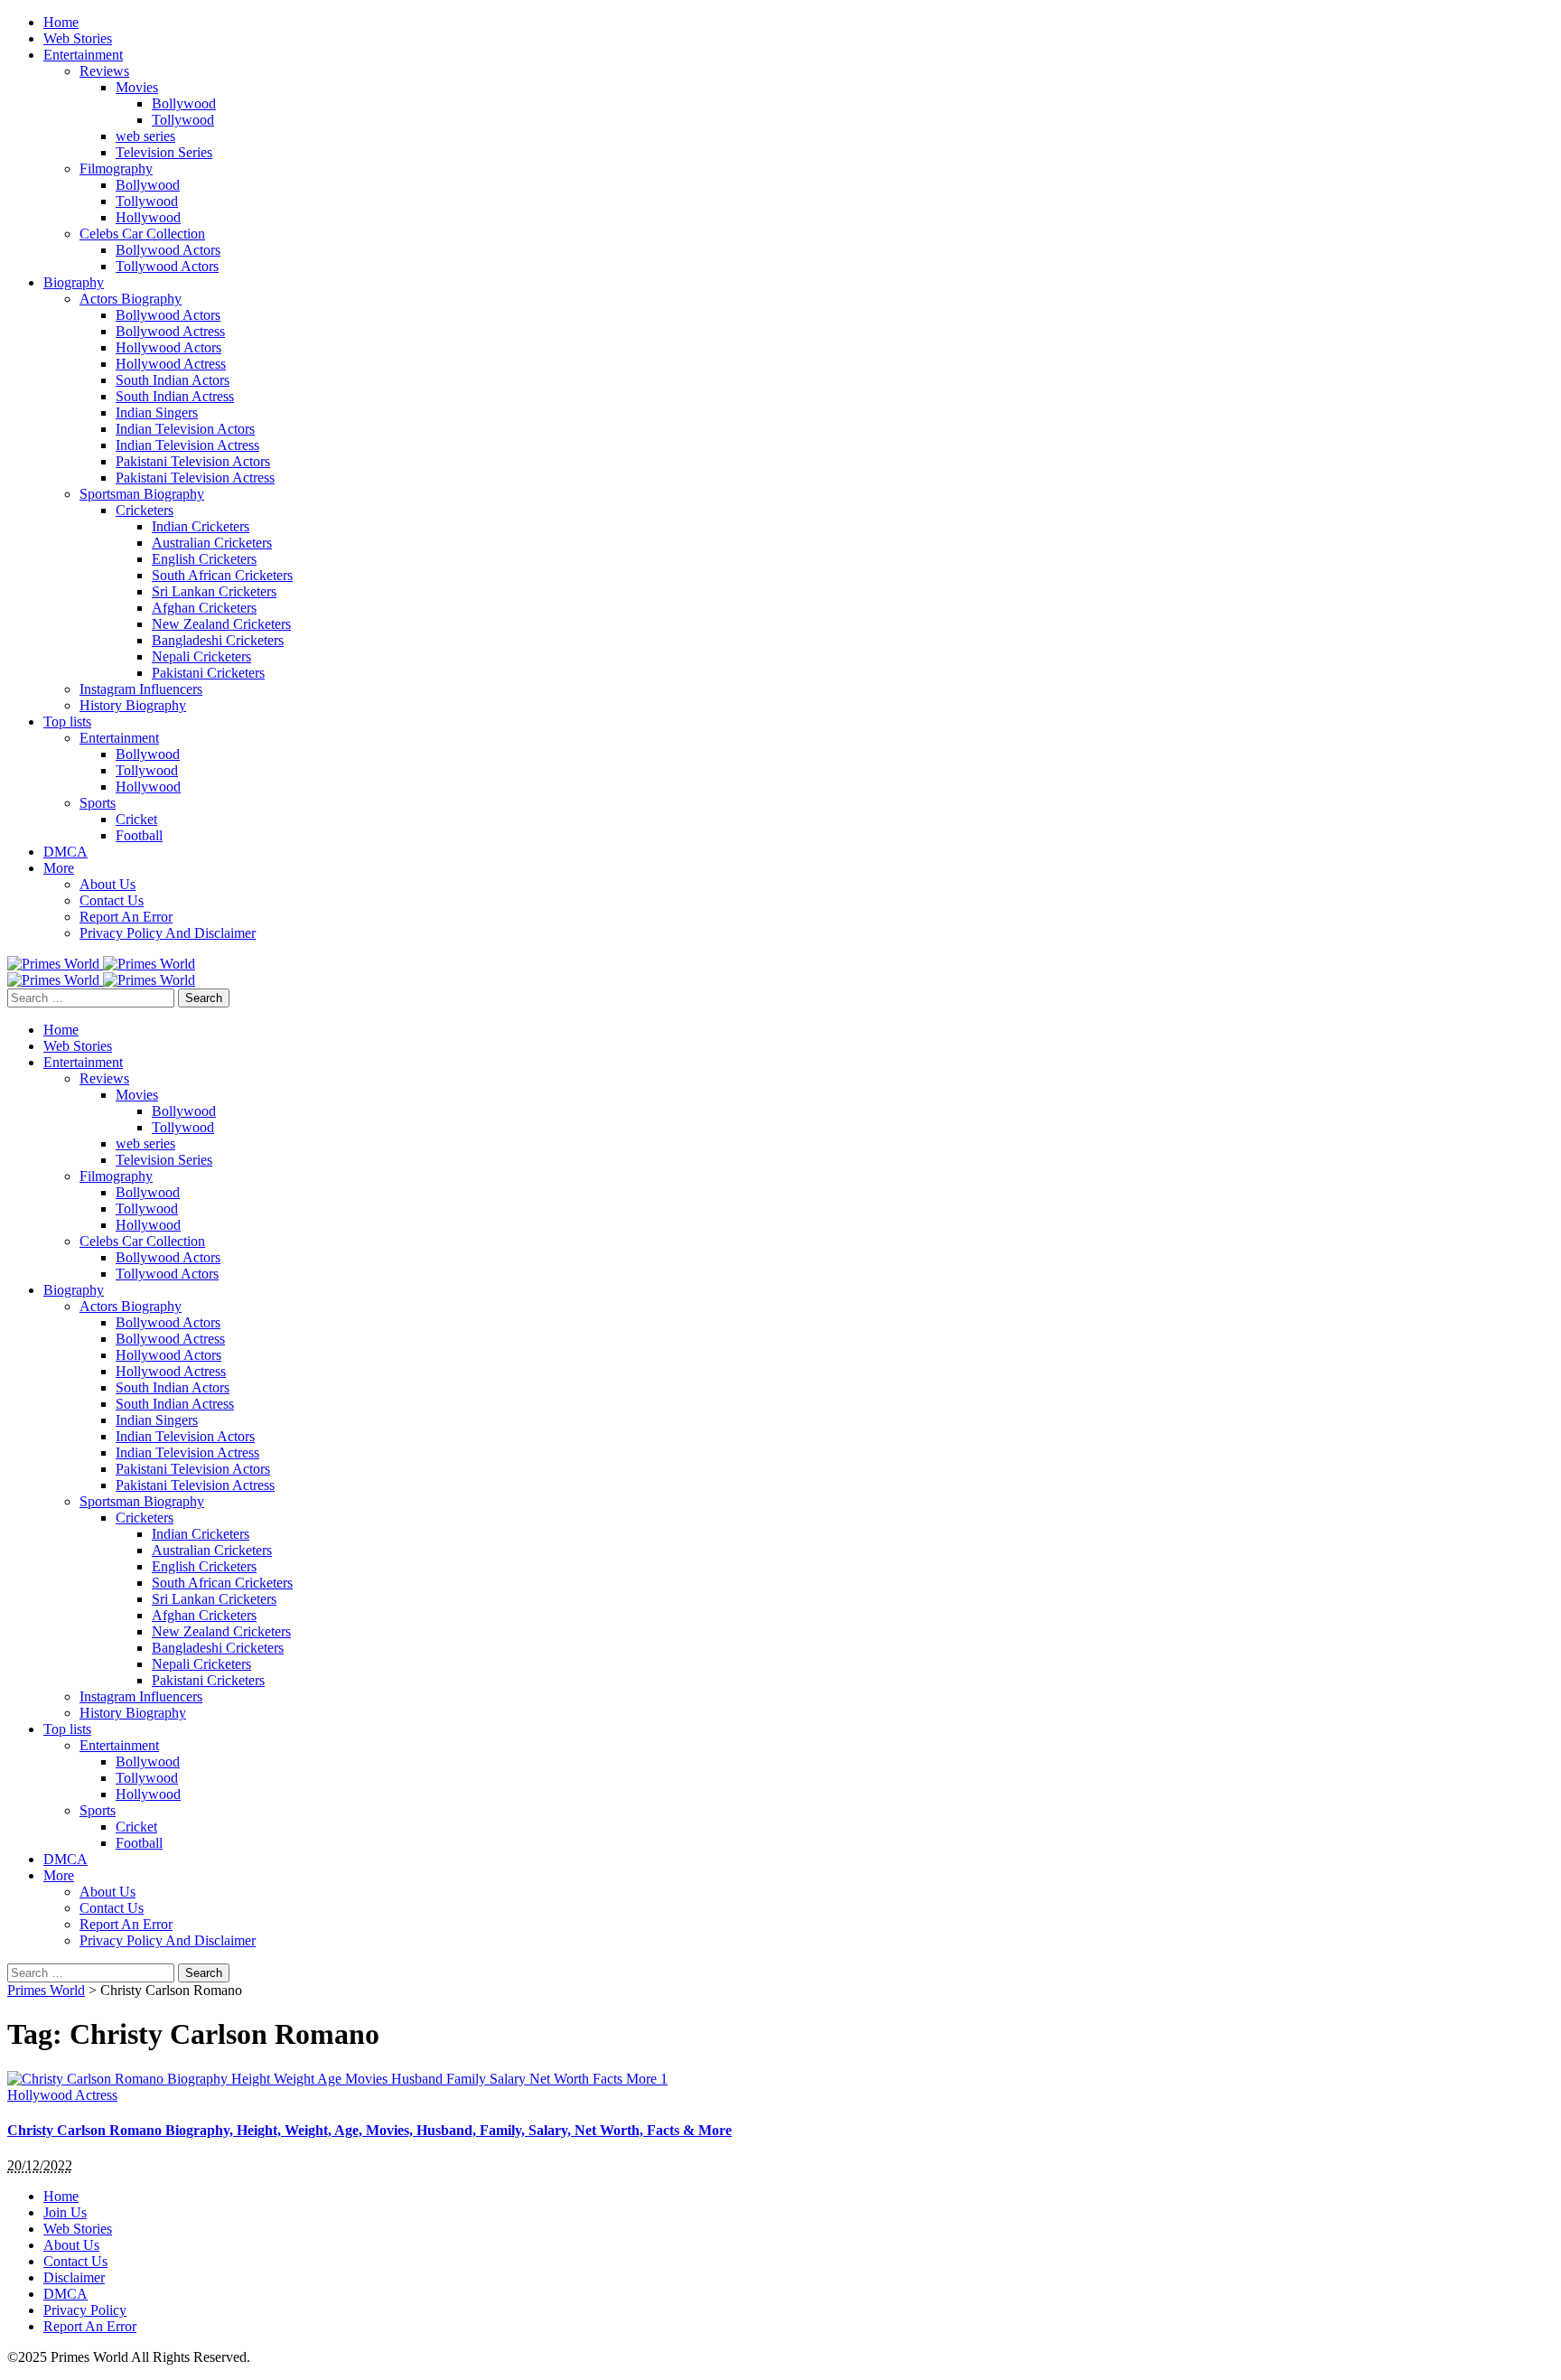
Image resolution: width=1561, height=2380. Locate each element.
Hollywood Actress (62, 2095)
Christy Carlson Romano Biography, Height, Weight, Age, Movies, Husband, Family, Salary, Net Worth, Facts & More (369, 2130)
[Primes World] (55, 964)
